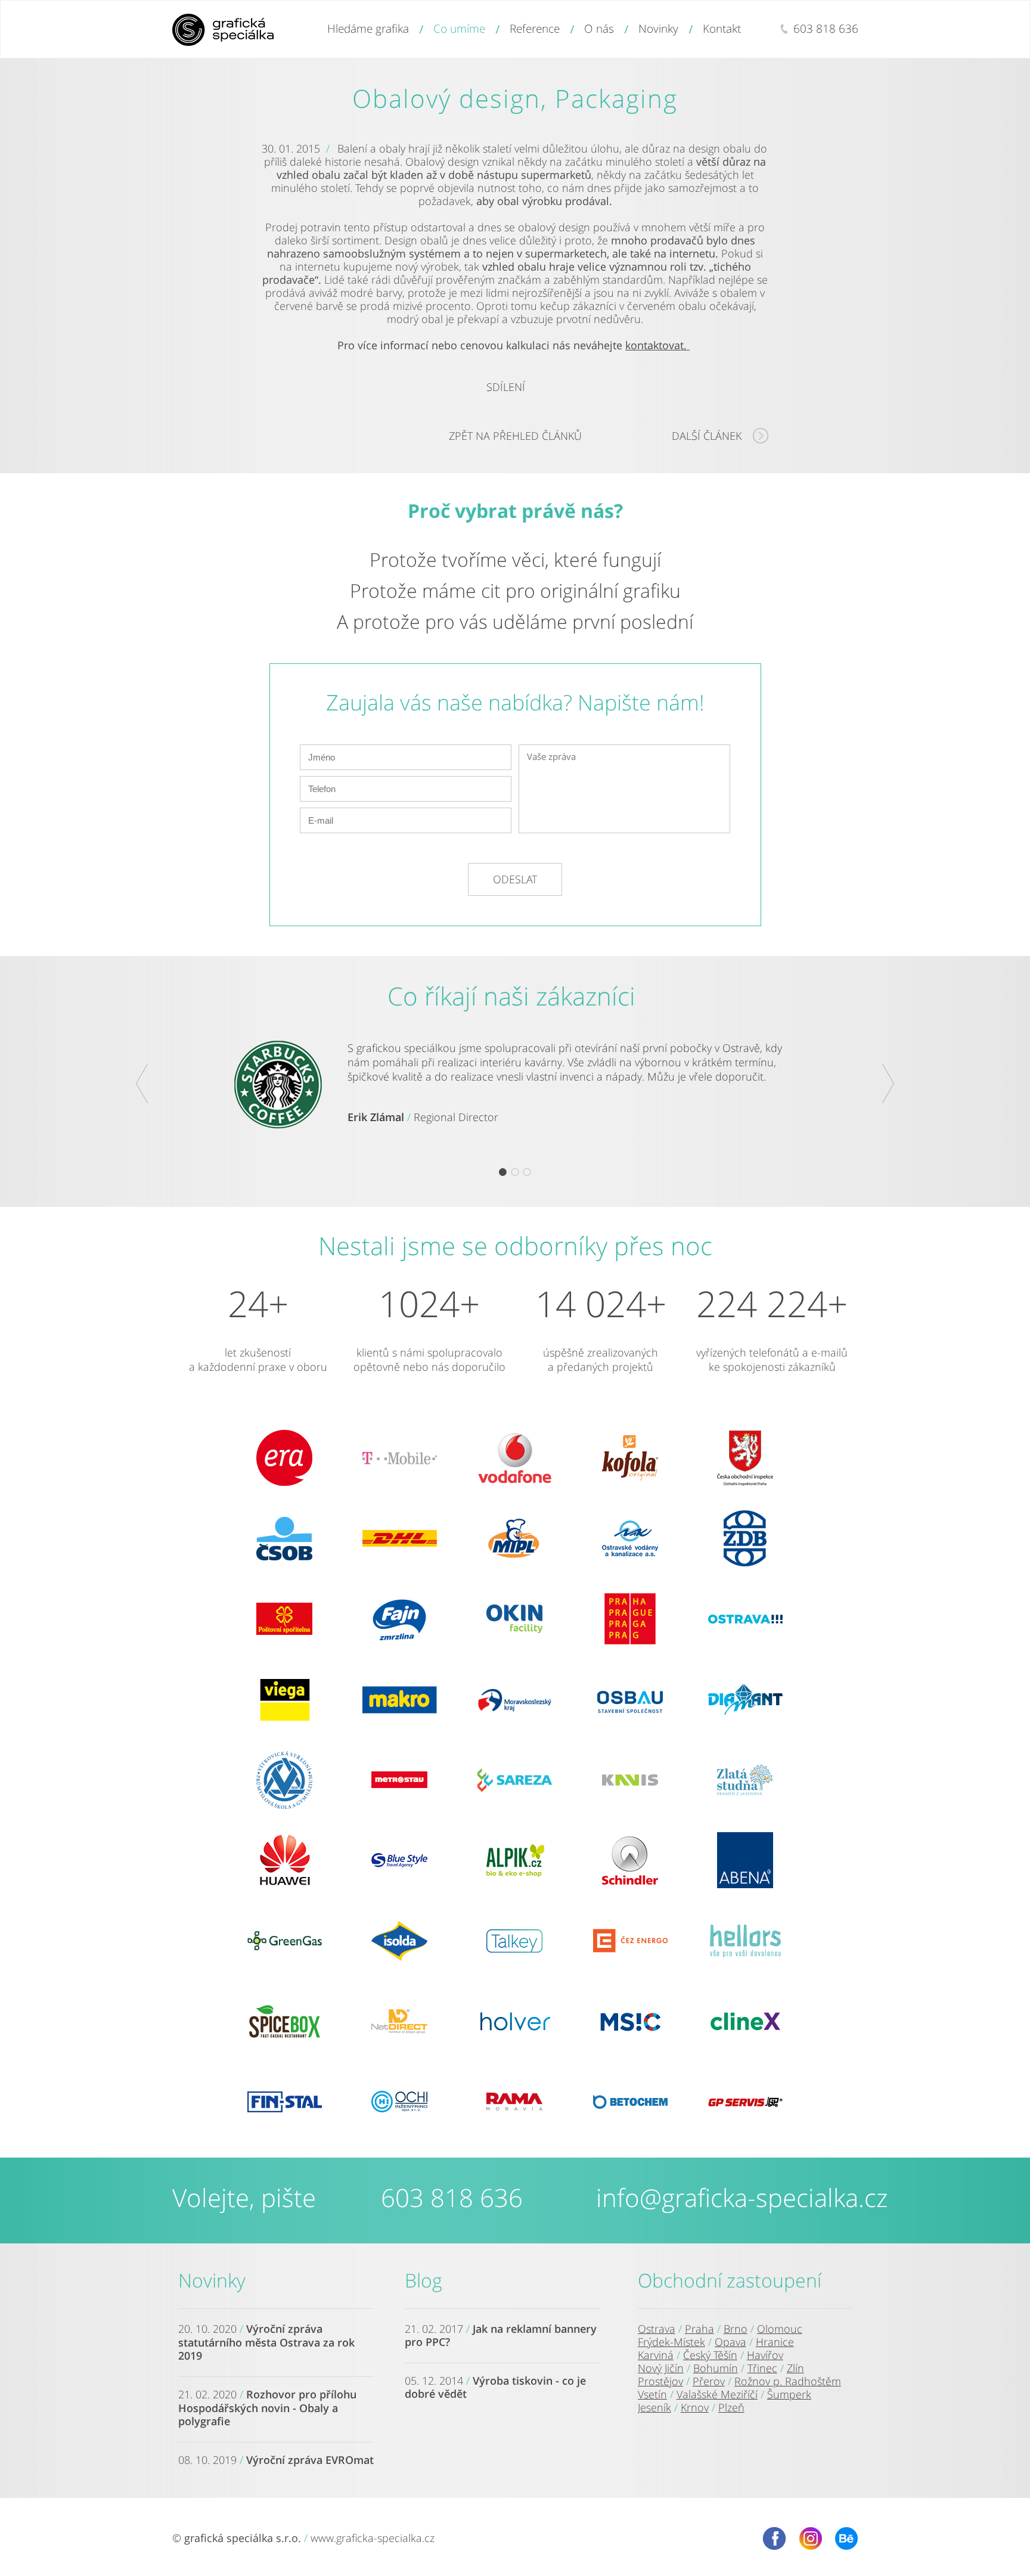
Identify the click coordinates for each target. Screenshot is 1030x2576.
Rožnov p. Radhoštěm (788, 2381)
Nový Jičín (661, 2368)
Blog (424, 2280)
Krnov (695, 2407)
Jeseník (654, 2407)
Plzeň (731, 2407)
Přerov (709, 2381)
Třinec (762, 2368)
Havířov (765, 2355)
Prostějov (660, 2381)
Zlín (795, 2368)
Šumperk (789, 2394)
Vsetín (652, 2394)
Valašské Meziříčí (717, 2394)
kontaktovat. (657, 345)
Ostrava (657, 2329)
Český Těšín (710, 2355)
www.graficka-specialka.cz (373, 2538)
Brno (736, 2329)
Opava (730, 2342)
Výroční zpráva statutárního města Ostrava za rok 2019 (266, 2342)
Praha (699, 2329)
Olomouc (780, 2329)
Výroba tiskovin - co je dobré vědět (495, 2387)
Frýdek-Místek (671, 2342)
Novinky (212, 2280)
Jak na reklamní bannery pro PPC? (501, 2335)
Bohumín (716, 2368)
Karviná (656, 2355)
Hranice (775, 2342)
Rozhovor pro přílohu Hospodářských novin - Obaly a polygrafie (267, 2408)
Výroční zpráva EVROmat (310, 2460)
